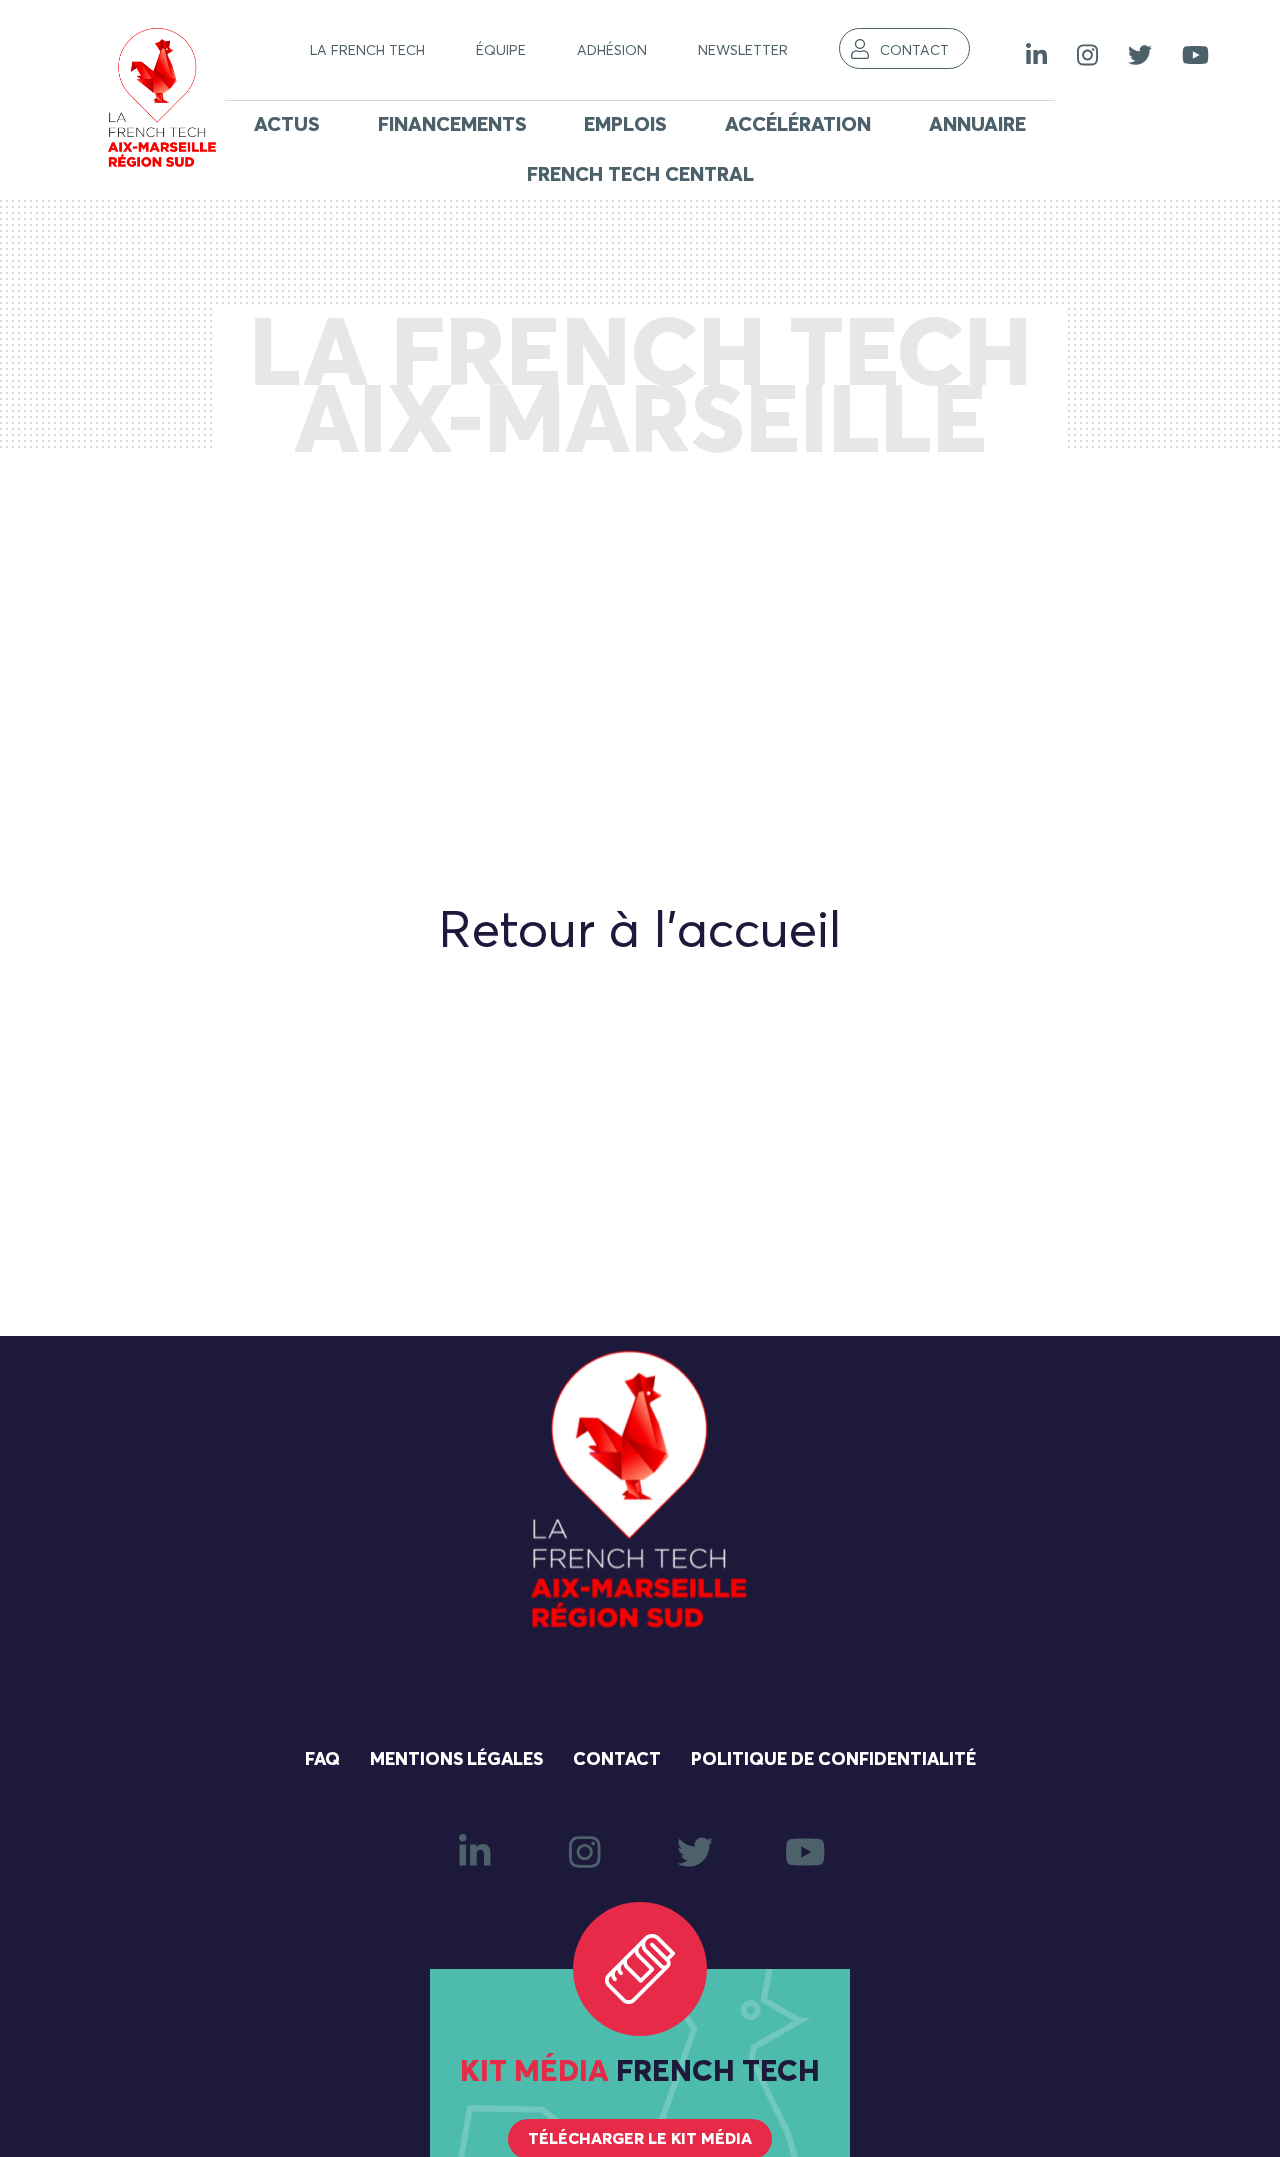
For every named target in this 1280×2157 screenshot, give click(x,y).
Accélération (798, 125)
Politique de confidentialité (833, 1760)
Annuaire (977, 125)
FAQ (322, 1760)
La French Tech (367, 51)
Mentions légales (456, 1760)
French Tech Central (640, 175)
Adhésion (612, 51)
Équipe (501, 51)
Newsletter (743, 51)
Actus (287, 125)
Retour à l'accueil (640, 932)
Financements (452, 125)
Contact (914, 51)
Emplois (625, 125)
